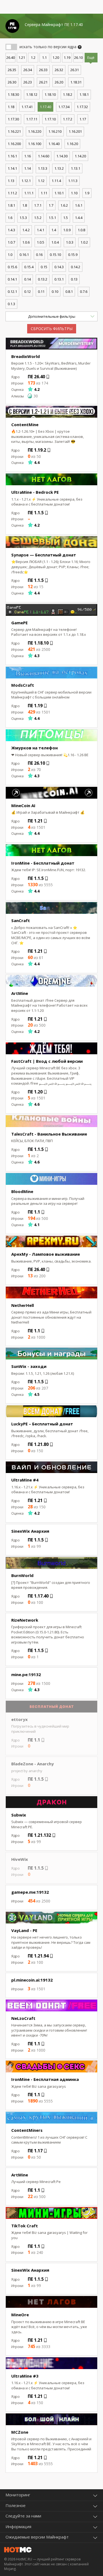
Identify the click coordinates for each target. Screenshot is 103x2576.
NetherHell (23, 1305)
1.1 (44, 57)
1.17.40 (45, 107)
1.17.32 (82, 107)
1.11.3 (73, 181)
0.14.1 (12, 279)
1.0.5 (41, 242)
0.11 (41, 291)
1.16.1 (12, 156)
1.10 (74, 193)
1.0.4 (55, 242)
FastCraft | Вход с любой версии (47, 1061)
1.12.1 (26, 181)
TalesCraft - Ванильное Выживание (49, 1134)
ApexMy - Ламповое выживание (46, 1254)
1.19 (67, 57)
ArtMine (20, 993)
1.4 (54, 230)
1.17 (83, 119)
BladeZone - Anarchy (33, 1764)
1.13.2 (59, 168)
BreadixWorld (26, 356)
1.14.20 (80, 156)
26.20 (59, 82)
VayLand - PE (24, 1930)
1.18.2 (68, 94)
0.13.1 (59, 279)
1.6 (10, 218)
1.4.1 (41, 230)
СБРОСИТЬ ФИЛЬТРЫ (52, 329)
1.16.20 (72, 144)
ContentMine (25, 424)
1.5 (66, 218)
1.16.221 (14, 131)
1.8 (25, 205)
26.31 (75, 70)
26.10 (78, 57)
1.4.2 (26, 230)
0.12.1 (12, 291)
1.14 (27, 168)
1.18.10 (50, 94)
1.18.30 (13, 94)
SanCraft (21, 920)
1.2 (33, 57)
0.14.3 (59, 267)
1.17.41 (27, 107)
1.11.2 (12, 193)
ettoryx (20, 1719)
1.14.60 (44, 156)
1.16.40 (54, 144)
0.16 (39, 255)
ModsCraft (23, 685)
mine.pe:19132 (26, 1674)
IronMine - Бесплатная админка (45, 2079)
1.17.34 (64, 107)
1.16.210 (55, 131)
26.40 (11, 57)
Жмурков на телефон (34, 748)
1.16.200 (14, 144)
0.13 (74, 279)
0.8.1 (69, 291)
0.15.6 (12, 267)
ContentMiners (27, 2130)
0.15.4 (29, 267)
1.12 (41, 181)
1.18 (11, 107)
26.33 (43, 70)
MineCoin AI (23, 805)
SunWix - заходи (29, 1366)
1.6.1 (79, 205)
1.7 (51, 205)
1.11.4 (56, 181)
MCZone (20, 2432)
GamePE (20, 623)
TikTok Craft (25, 2226)
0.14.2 (76, 267)
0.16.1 (24, 255)
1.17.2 (68, 119)
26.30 (12, 82)
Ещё (91, 57)
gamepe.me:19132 (30, 1892)
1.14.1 (12, 168)
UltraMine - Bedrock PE (35, 492)
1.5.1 (52, 218)
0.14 (27, 279)
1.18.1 (84, 94)
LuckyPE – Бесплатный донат (42, 1424)
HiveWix (20, 1859)
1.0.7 (11, 242)
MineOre (20, 2315)
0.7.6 (84, 291)
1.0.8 (81, 230)
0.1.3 (11, 304)
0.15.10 (55, 255)
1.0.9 (67, 230)
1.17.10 (50, 119)
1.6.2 (64, 205)
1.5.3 (23, 218)
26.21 (43, 82)
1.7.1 (38, 205)
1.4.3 (11, 230)
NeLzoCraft (23, 2018)
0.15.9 (73, 255)
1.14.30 (62, 156)
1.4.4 (79, 218)
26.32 (59, 70)
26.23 (28, 82)
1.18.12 (32, 94)
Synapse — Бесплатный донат (44, 555)
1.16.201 (75, 131)
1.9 (87, 193)
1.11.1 (29, 193)
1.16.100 (35, 144)
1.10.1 (59, 193)
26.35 (12, 70)
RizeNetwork (25, 1620)
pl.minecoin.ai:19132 (32, 1980)
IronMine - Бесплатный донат (43, 863)
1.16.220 (35, 131)
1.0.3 (70, 242)
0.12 (27, 291)
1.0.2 (84, 242)
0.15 (44, 267)
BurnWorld (22, 1575)
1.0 (10, 255)
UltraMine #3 (25, 2376)
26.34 (28, 70)
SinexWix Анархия (30, 1531)
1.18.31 (76, 82)
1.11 (44, 193)
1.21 (22, 57)
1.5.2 (38, 218)
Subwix (19, 1815)
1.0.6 (26, 242)
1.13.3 (43, 168)
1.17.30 (13, 119)
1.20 (56, 57)
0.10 (55, 291)
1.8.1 (11, 205)
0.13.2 (43, 279)
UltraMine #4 (25, 1480)
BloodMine (22, 1191)
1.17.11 (32, 119)
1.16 (27, 156)
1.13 (11, 181)
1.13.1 (76, 168)
